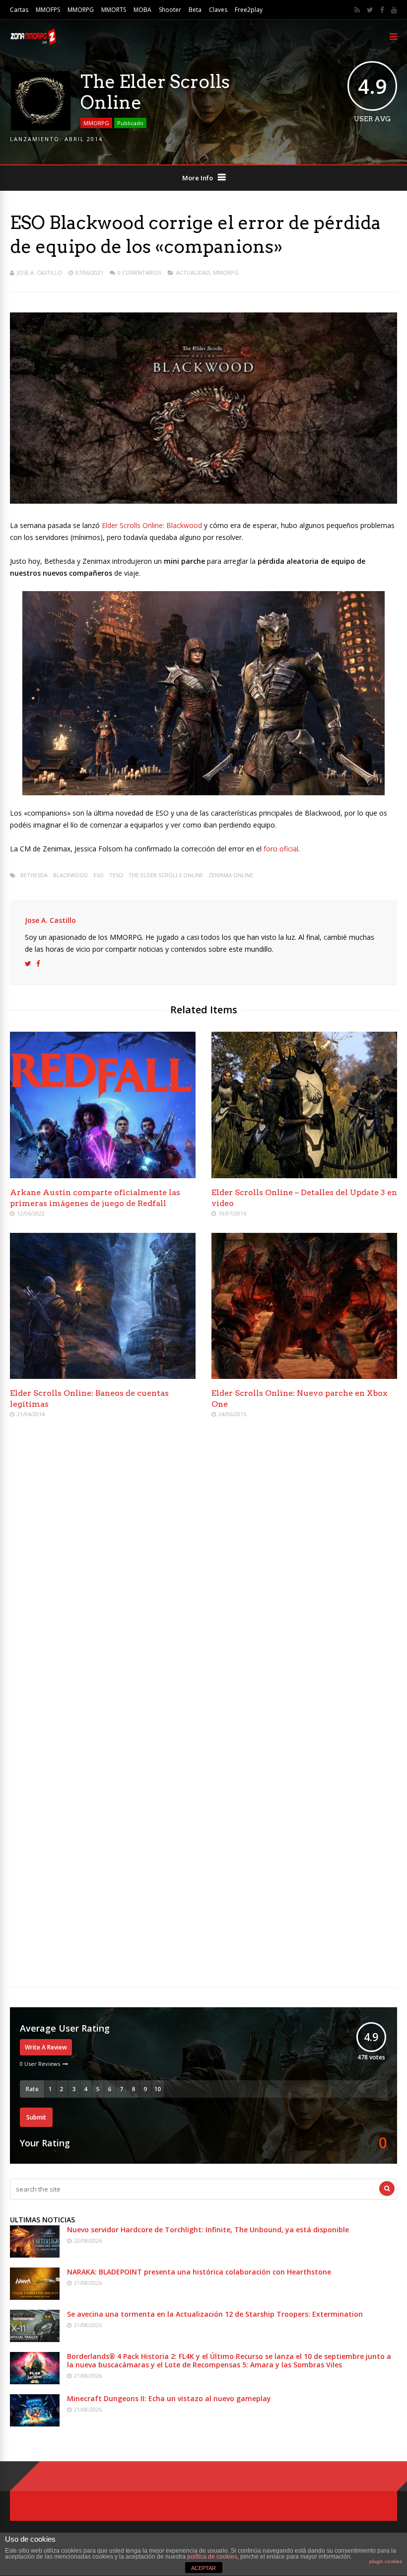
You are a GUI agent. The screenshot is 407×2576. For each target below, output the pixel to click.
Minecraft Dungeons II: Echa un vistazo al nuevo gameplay (169, 2398)
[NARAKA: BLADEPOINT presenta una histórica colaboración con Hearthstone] (35, 2297)
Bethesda (34, 875)
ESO (99, 875)
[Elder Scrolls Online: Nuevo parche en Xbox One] (304, 1376)
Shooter (170, 10)
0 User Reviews (40, 2064)
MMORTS (114, 10)
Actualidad (193, 272)
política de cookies (212, 2557)
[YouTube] (394, 10)
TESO (116, 875)
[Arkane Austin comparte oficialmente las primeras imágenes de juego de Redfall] (103, 1175)
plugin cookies (386, 2561)
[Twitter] (370, 10)
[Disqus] (203, 1570)
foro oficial (281, 849)
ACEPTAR (203, 2568)
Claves (218, 10)
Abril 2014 (84, 139)
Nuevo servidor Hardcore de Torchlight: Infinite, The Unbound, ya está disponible (208, 2230)
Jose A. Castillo (39, 272)
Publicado (130, 123)
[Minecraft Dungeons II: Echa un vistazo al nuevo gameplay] (35, 2424)
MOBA (142, 10)
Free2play (249, 10)
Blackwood (70, 875)
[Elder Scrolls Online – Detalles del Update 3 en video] (304, 1175)
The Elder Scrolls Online (166, 875)
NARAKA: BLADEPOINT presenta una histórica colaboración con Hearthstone (199, 2272)
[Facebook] (382, 10)
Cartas (19, 10)
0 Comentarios (139, 272)
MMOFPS (48, 10)
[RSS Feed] (357, 10)
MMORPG (81, 10)
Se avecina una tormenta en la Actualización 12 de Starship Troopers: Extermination (215, 2314)
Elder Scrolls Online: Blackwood (152, 525)
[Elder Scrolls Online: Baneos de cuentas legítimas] (103, 1376)
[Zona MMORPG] (33, 42)
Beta (195, 10)
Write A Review (46, 2047)
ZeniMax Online (231, 875)
